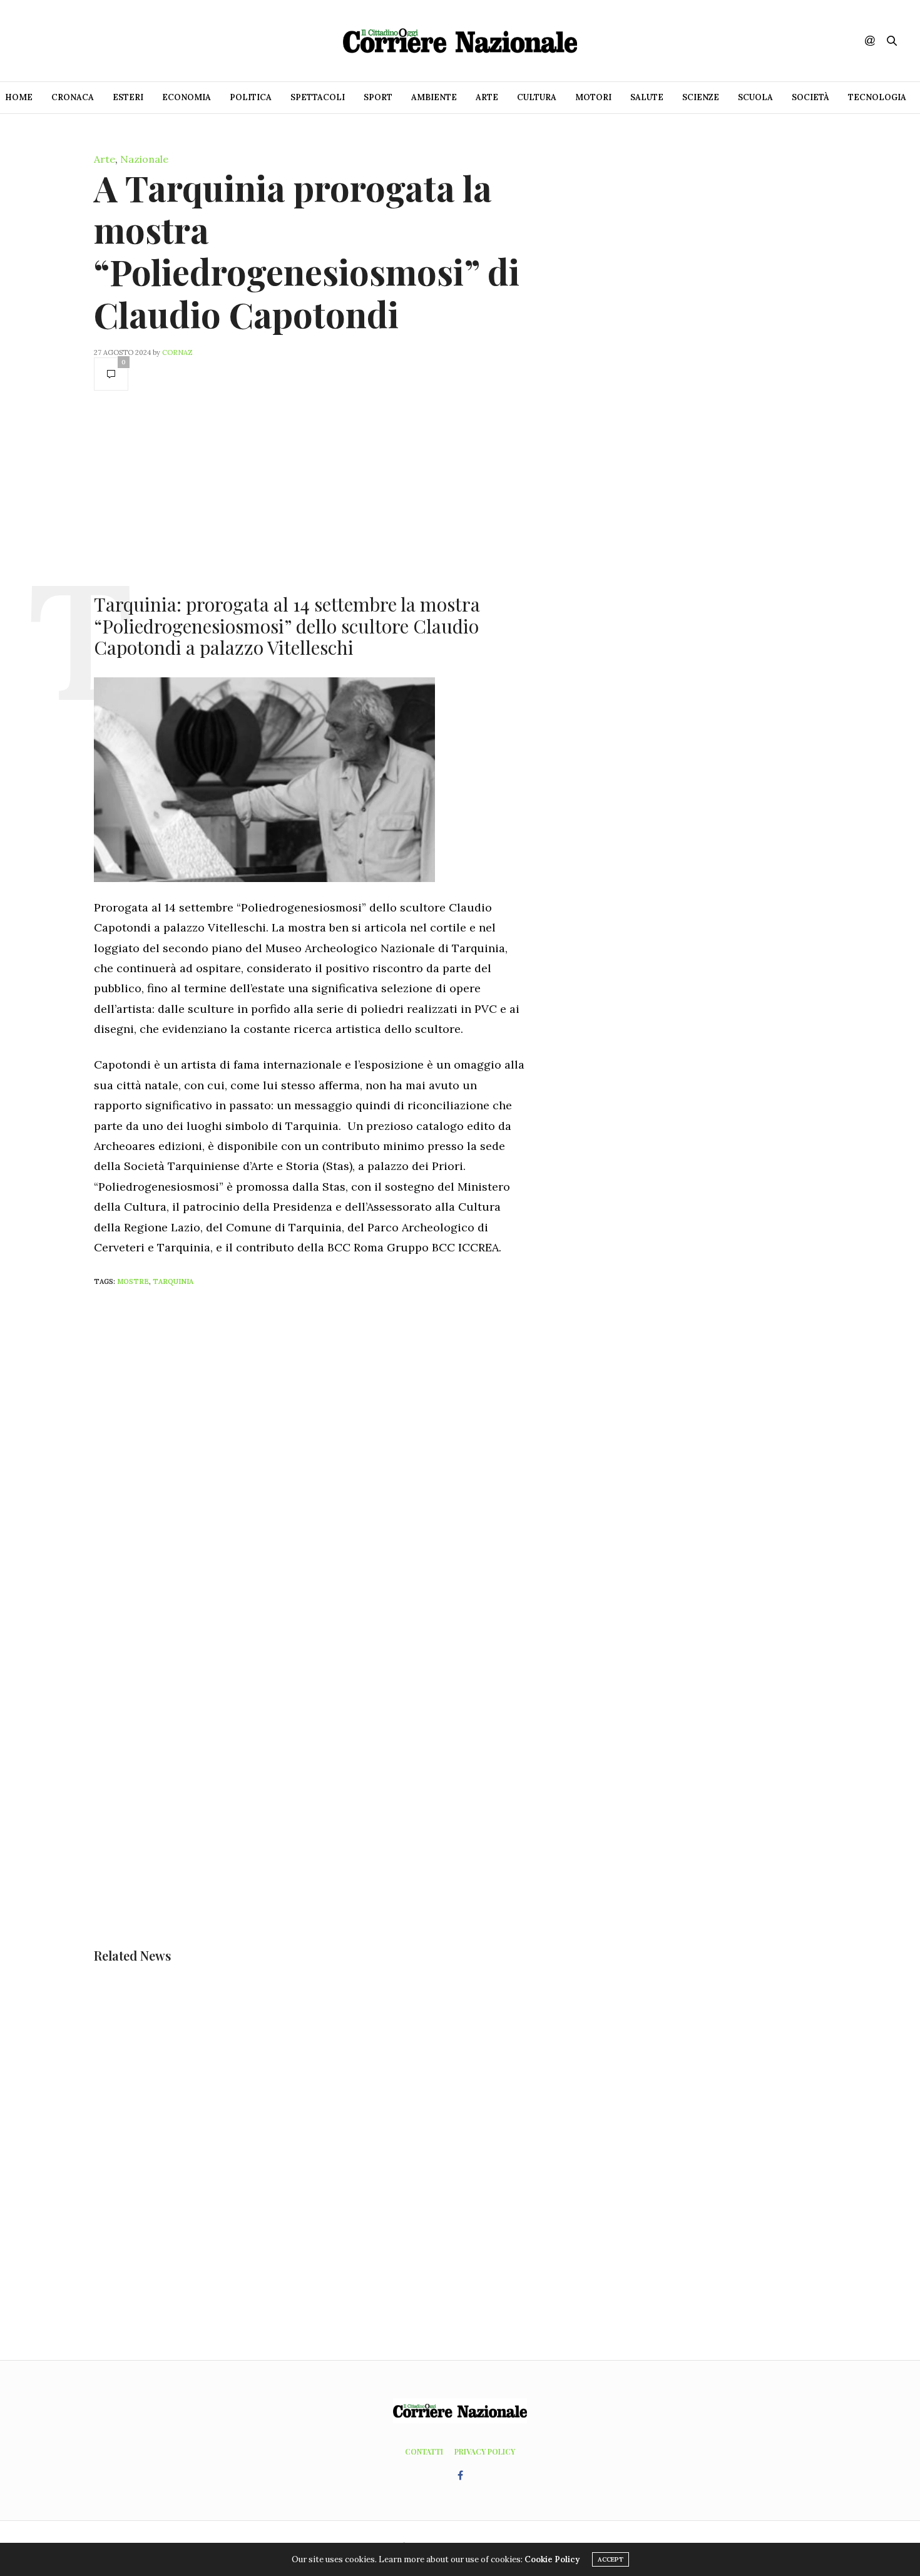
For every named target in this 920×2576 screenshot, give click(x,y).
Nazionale (144, 159)
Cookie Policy (552, 2559)
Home (19, 97)
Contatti (424, 2451)
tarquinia (173, 1281)
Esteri (128, 97)
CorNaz (177, 352)
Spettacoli (318, 97)
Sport (378, 97)
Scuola (755, 97)
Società (810, 97)
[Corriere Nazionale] (460, 41)
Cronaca (73, 97)
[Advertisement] (310, 491)
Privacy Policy (485, 2451)
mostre (133, 1281)
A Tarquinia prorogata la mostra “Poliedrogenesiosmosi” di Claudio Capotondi (307, 251)
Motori (593, 97)
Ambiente (434, 97)
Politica (251, 97)
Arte (487, 97)
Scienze (701, 97)
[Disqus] (335, 1462)
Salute (647, 97)
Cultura (537, 97)
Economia (187, 97)
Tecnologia (877, 97)
